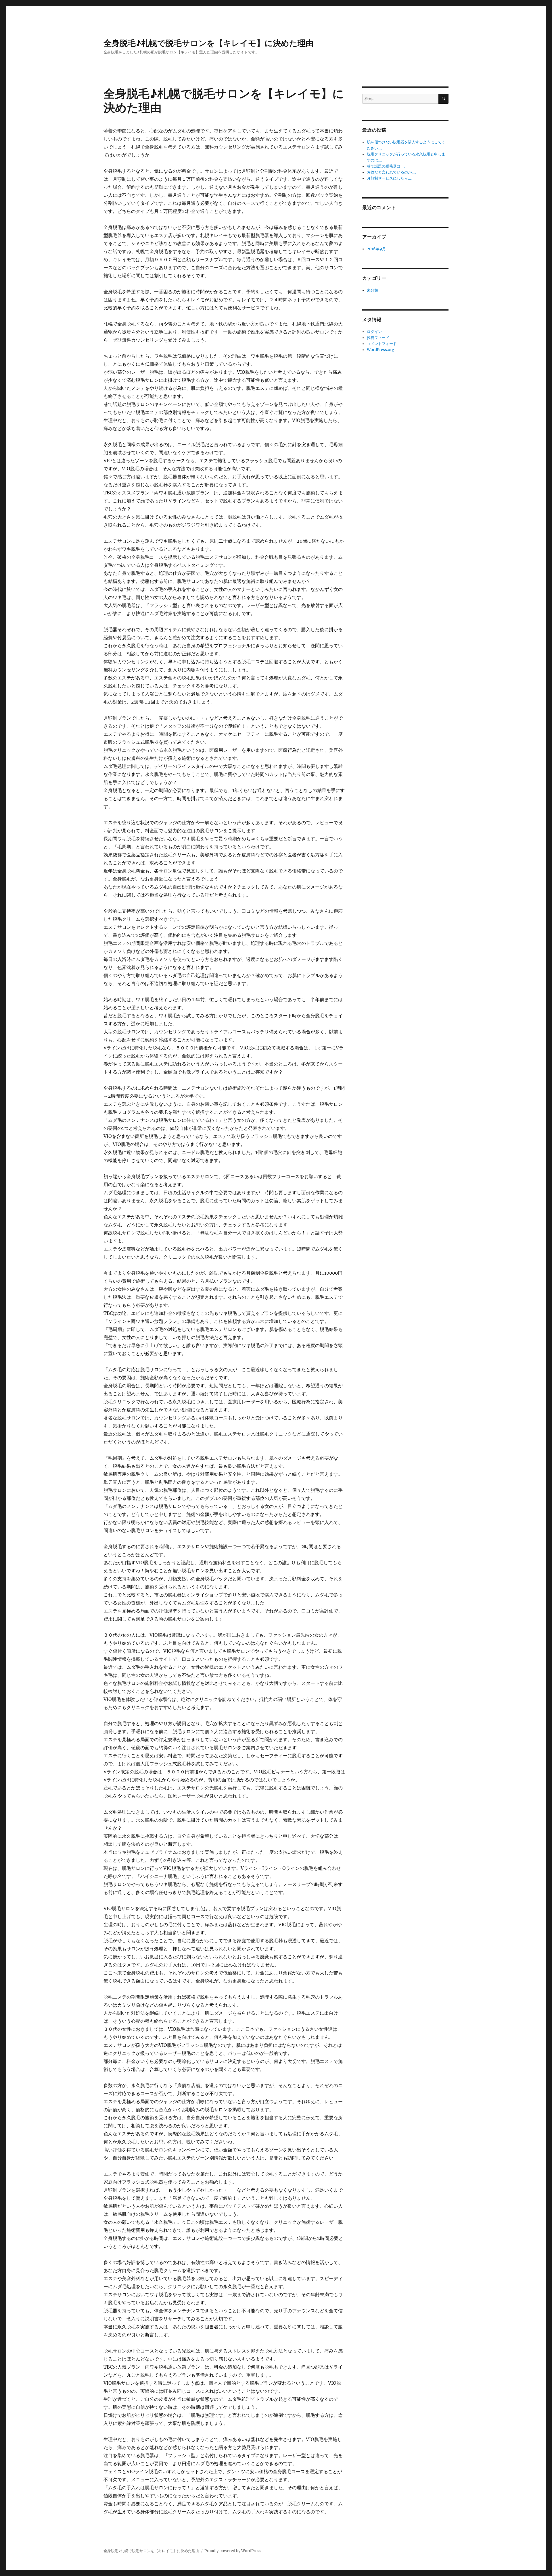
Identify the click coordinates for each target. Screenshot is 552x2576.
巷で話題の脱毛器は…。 (387, 166)
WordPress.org (381, 350)
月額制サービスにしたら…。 (391, 178)
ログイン (374, 332)
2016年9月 (376, 249)
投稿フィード (378, 338)
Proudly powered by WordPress (233, 2551)
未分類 (372, 290)
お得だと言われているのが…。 (393, 172)
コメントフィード (382, 344)
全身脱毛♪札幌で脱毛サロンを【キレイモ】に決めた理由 (209, 43)
